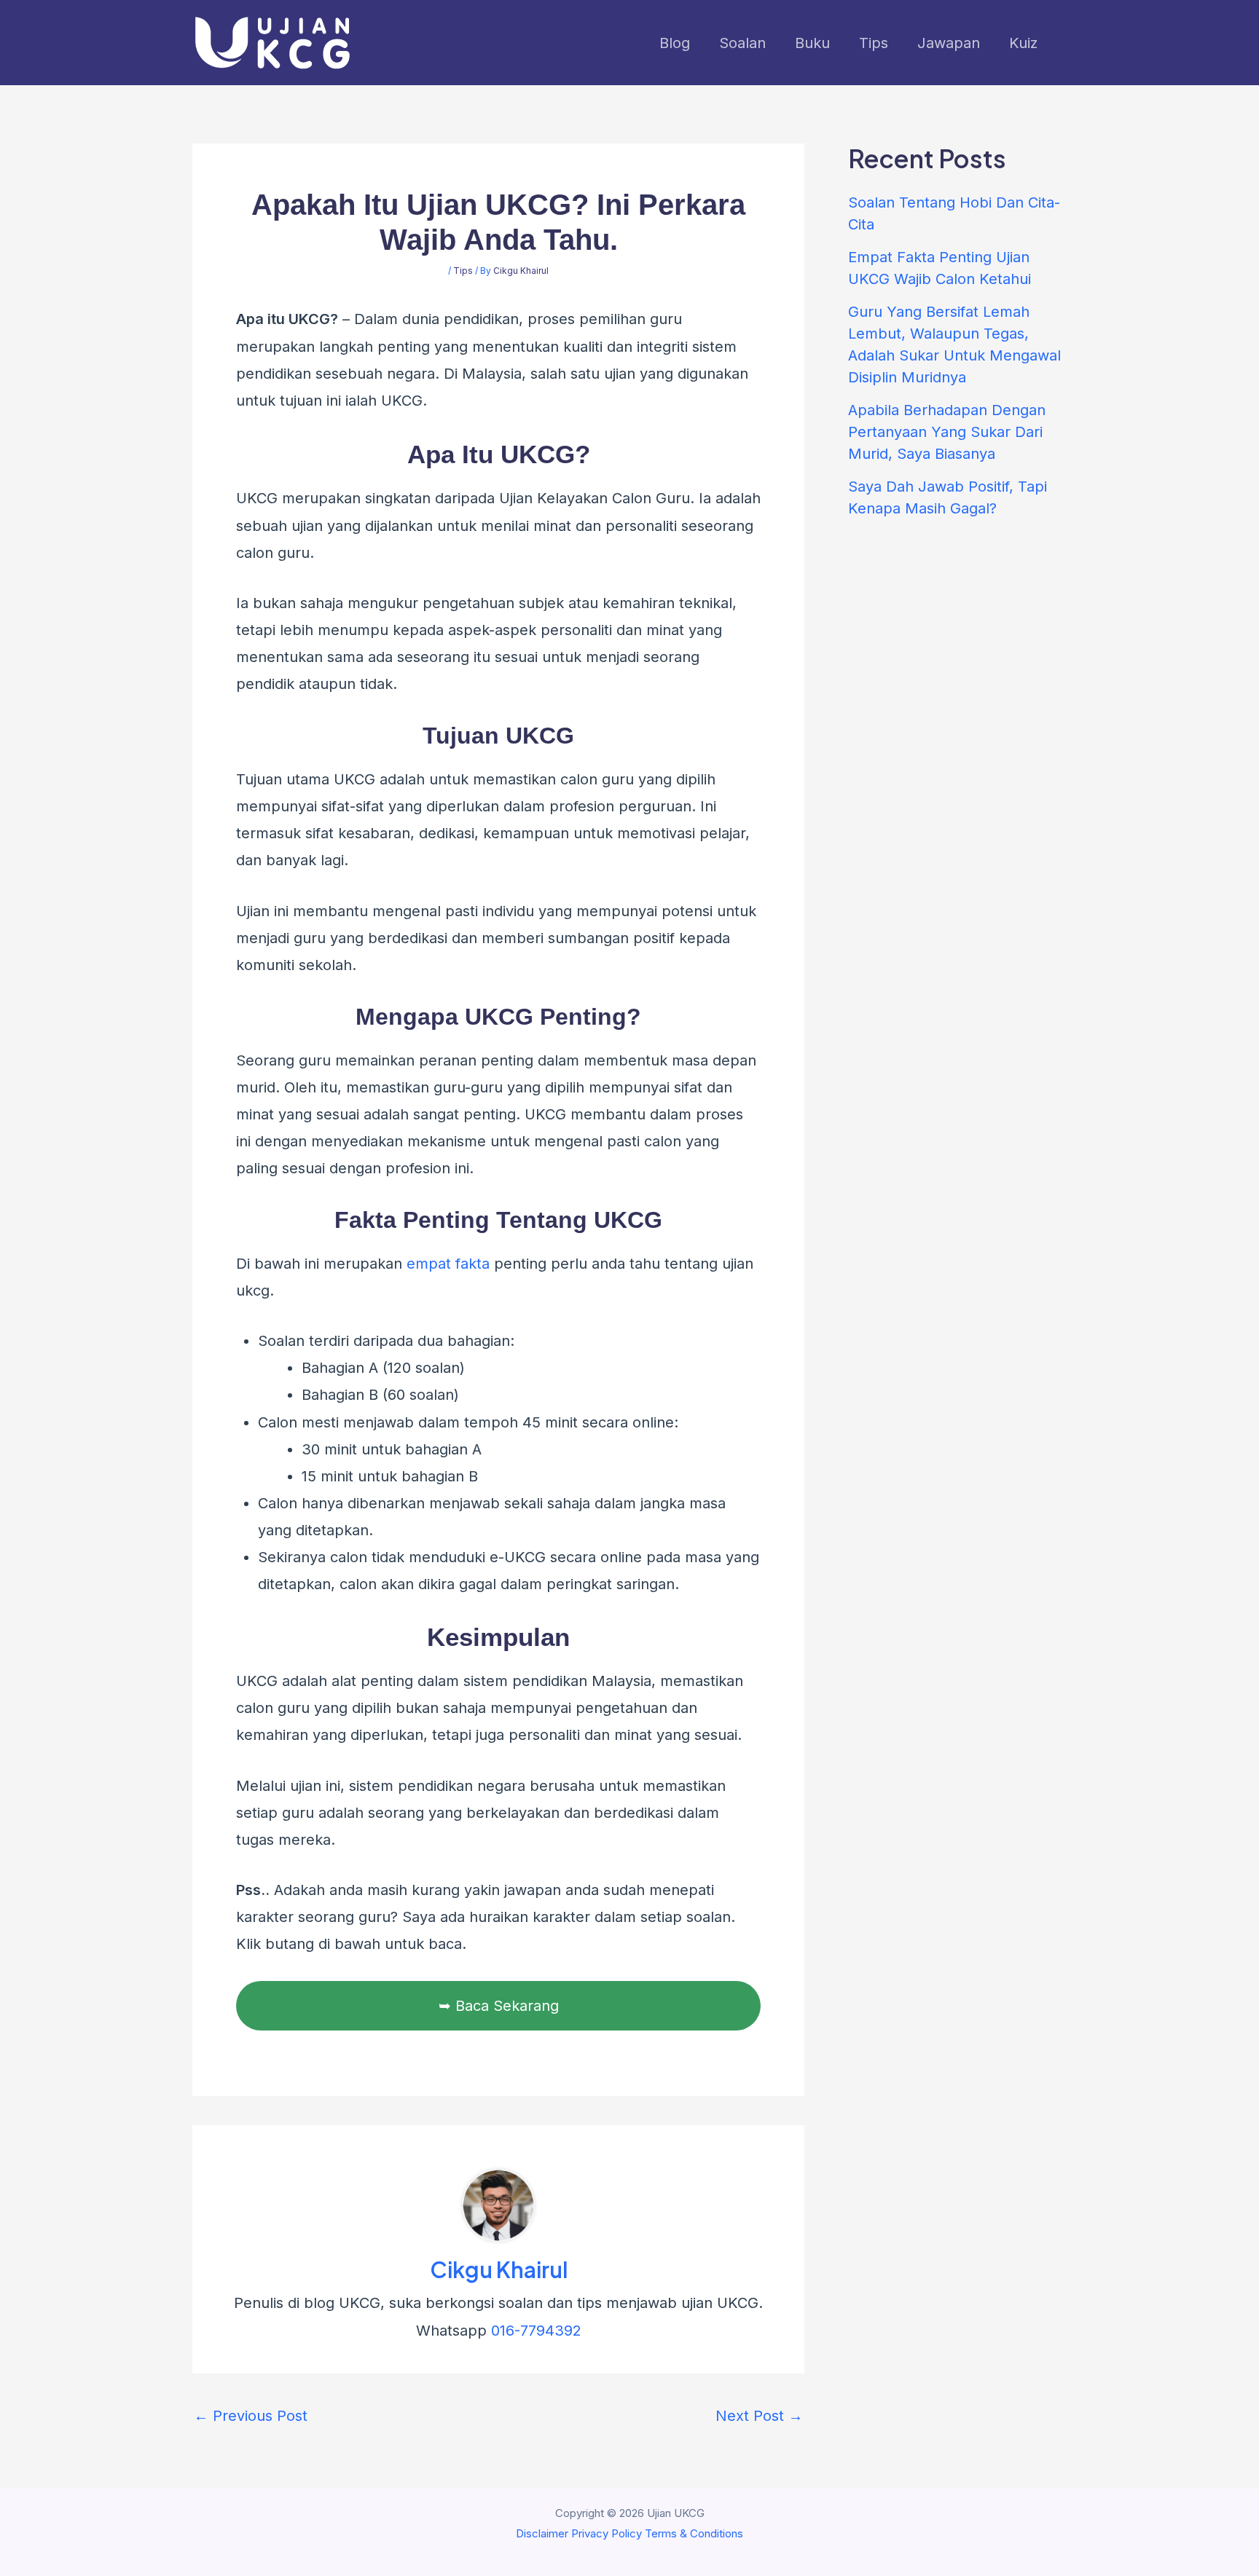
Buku (812, 43)
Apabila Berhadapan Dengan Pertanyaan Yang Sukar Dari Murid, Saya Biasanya (947, 432)
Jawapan (949, 43)
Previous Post (251, 2416)
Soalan (742, 43)
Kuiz (1023, 43)
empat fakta (448, 1264)
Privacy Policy (607, 2533)
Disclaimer (542, 2533)
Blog (675, 43)
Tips (874, 43)
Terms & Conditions (694, 2533)
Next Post (759, 2416)
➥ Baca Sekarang (499, 2006)
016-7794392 (536, 2331)
